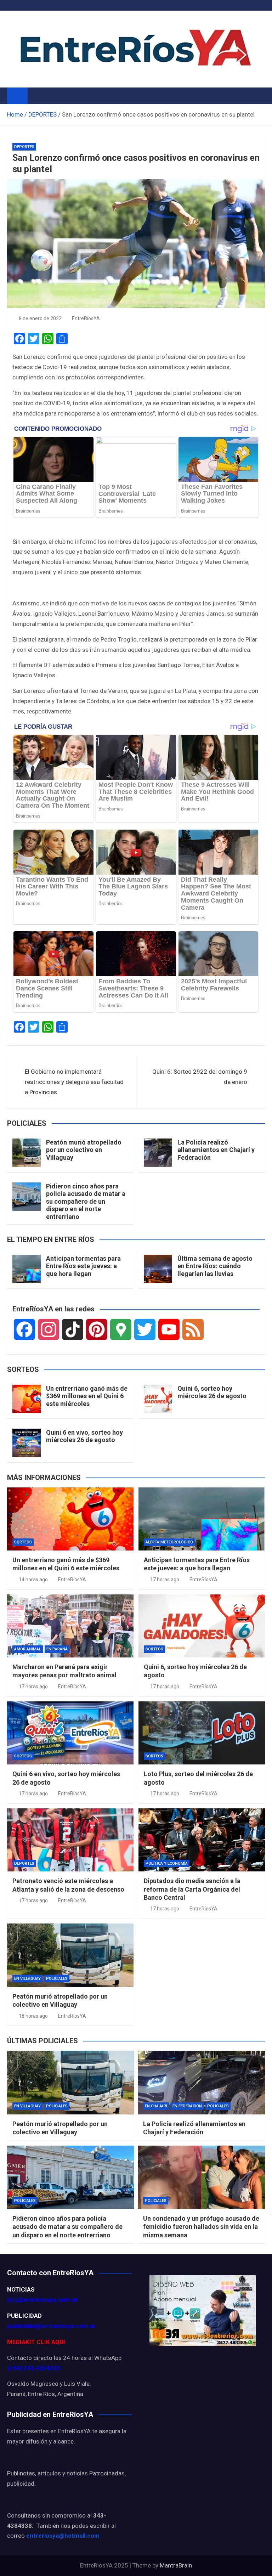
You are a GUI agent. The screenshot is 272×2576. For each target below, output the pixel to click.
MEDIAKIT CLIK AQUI (36, 2342)
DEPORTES (24, 147)
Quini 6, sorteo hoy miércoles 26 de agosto (212, 1392)
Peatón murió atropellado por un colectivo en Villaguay (84, 1150)
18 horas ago (33, 2016)
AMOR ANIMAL (28, 1649)
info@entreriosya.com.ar (42, 2300)
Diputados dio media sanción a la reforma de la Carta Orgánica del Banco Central (192, 1889)
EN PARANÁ (57, 1649)
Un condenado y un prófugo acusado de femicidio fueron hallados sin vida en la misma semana (201, 2227)
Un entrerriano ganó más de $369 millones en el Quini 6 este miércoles (87, 1396)
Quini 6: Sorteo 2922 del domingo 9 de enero (200, 1077)
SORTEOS (23, 1542)
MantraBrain (176, 2565)
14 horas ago (33, 1580)
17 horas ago (165, 1580)
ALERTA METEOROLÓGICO (169, 1542)
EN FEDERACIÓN (187, 2106)
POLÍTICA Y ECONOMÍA (167, 1863)
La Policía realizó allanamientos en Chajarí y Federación (216, 1150)
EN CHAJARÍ (156, 2106)
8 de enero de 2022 (40, 318)
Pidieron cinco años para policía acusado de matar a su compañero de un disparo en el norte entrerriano (86, 1201)
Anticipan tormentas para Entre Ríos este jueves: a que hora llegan (83, 1266)
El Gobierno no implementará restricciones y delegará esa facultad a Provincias (74, 1082)
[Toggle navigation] (36, 96)
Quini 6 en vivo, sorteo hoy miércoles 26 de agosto (84, 1436)
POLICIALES (57, 1979)
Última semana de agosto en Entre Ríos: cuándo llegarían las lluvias (215, 1266)
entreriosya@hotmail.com (63, 2536)
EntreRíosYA (86, 318)
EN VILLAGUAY (27, 1979)
